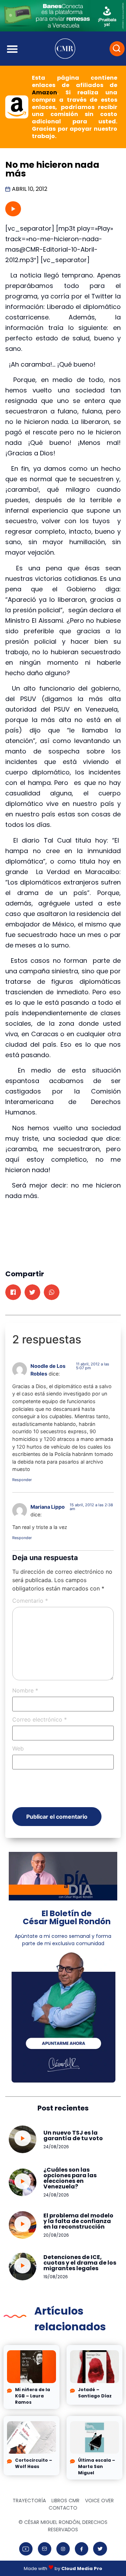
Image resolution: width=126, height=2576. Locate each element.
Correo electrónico (40, 1719)
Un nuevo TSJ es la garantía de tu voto (73, 2135)
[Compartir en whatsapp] (52, 1292)
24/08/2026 (56, 2147)
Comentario (30, 1601)
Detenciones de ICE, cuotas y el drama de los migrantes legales (80, 2263)
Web (18, 1748)
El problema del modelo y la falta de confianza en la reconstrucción (78, 2221)
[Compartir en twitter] (32, 1292)
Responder (22, 1480)
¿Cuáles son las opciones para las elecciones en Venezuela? (70, 2178)
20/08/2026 (56, 2235)
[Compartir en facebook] (13, 1292)
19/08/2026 (56, 2277)
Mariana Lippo (48, 1507)
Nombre (25, 1690)
